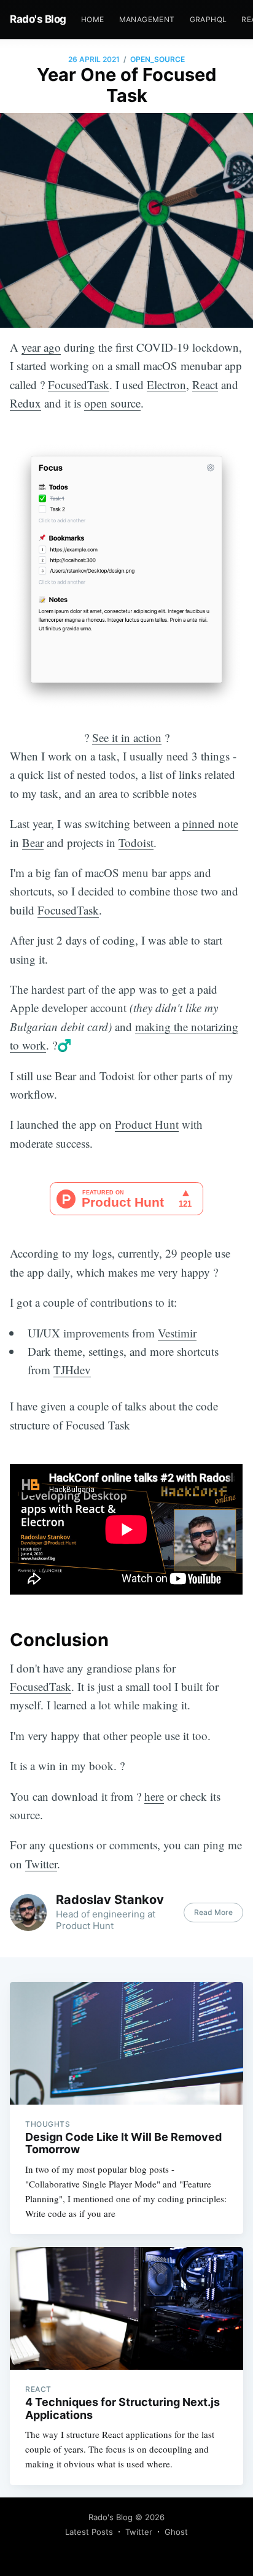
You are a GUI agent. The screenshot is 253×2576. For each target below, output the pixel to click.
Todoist (136, 842)
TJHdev (72, 1370)
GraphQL (208, 19)
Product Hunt (147, 1124)
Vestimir (177, 1333)
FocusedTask (79, 385)
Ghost (176, 2532)
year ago (41, 347)
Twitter (41, 1864)
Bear (33, 842)
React (205, 385)
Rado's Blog (38, 19)
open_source (158, 59)
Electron (166, 385)
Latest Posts (89, 2532)
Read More (213, 1912)
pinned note (210, 823)
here (154, 1796)
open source (112, 403)
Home (93, 19)
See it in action (127, 737)
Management (147, 19)
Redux (25, 403)
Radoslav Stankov (110, 1900)
